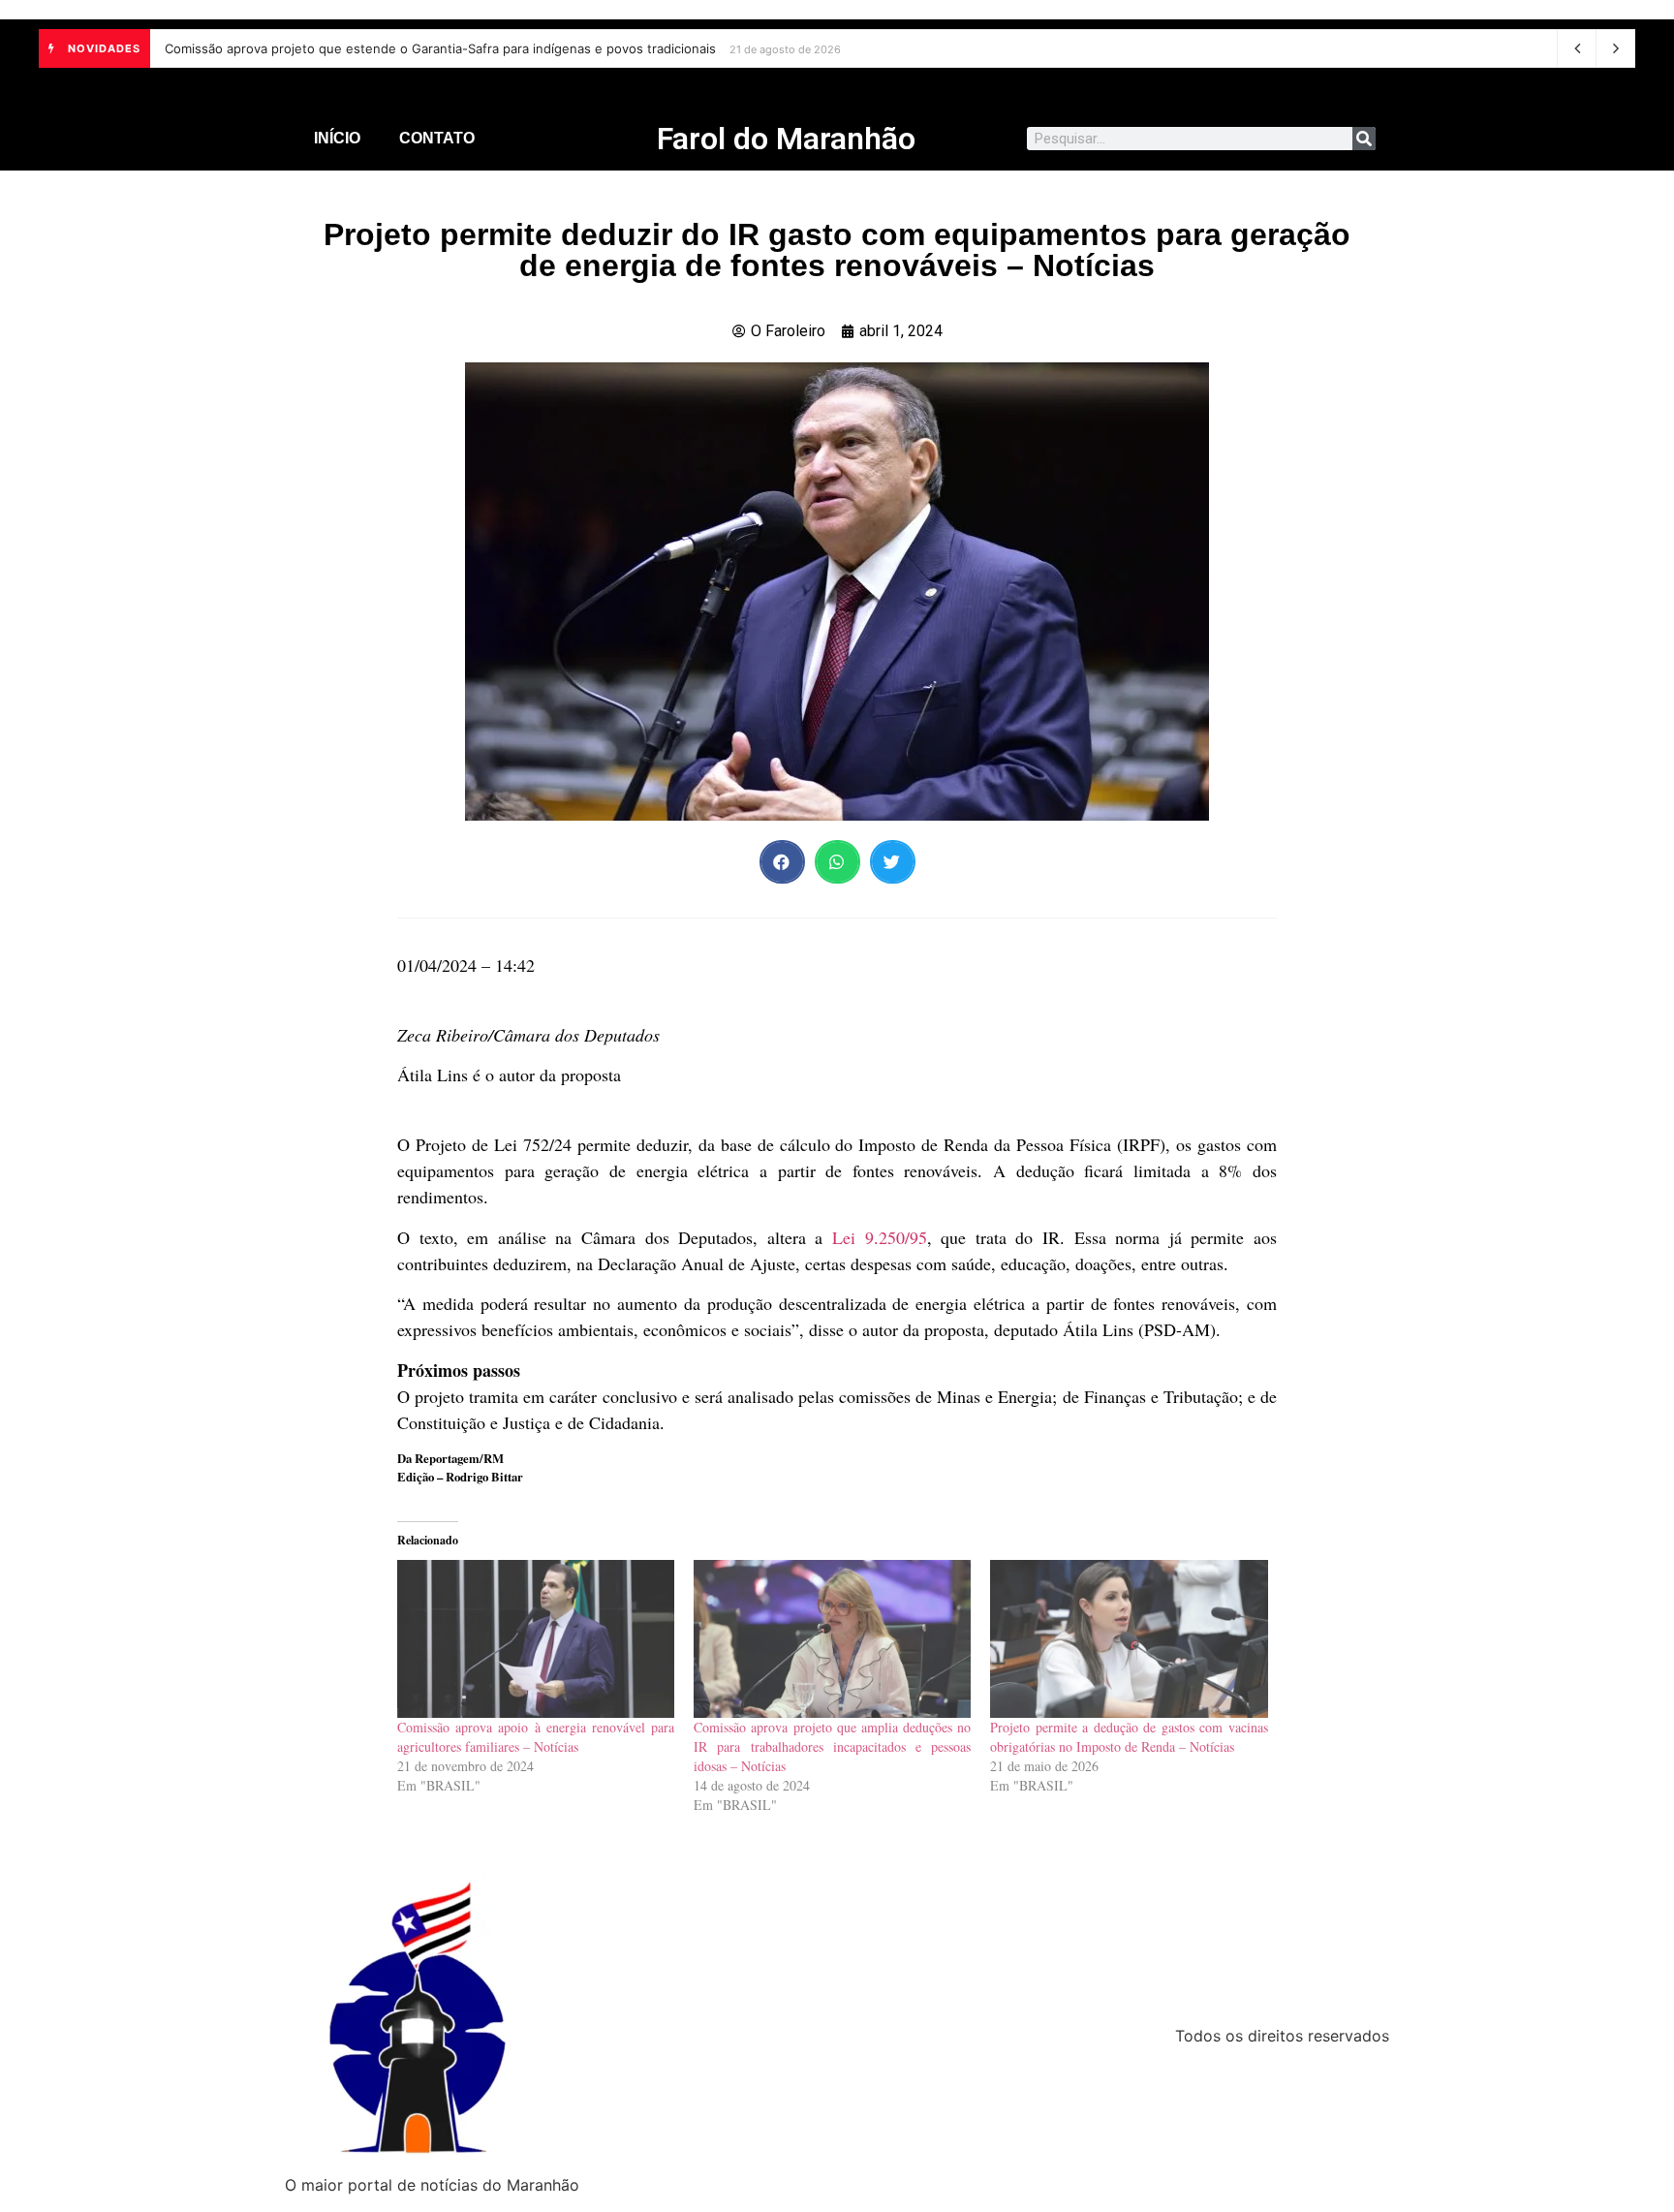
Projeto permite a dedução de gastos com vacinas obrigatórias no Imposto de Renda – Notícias (1129, 1737)
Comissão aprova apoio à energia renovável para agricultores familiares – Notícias (536, 1737)
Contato (437, 138)
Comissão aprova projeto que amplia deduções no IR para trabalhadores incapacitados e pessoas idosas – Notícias (832, 1746)
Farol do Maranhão (786, 139)
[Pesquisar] (1364, 139)
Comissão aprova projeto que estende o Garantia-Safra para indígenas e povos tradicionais (440, 48)
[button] (782, 862)
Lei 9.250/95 (880, 1237)
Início (337, 138)
